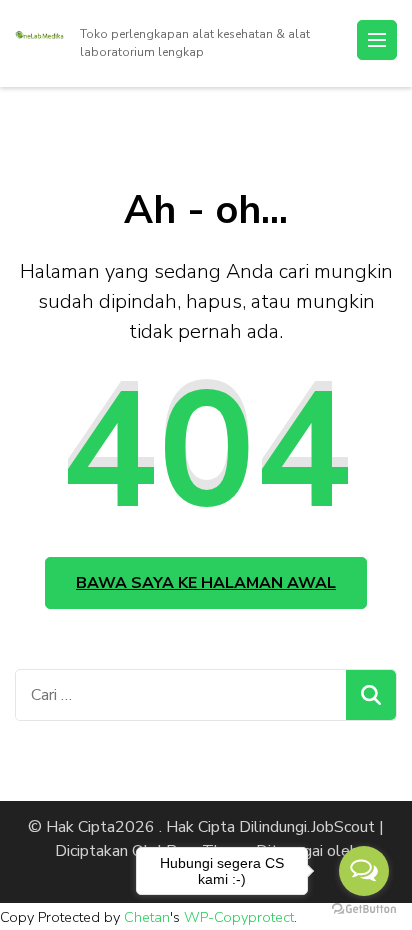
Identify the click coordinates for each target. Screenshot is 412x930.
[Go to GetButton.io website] (364, 909)
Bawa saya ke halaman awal (206, 583)
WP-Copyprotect (239, 917)
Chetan (147, 917)
